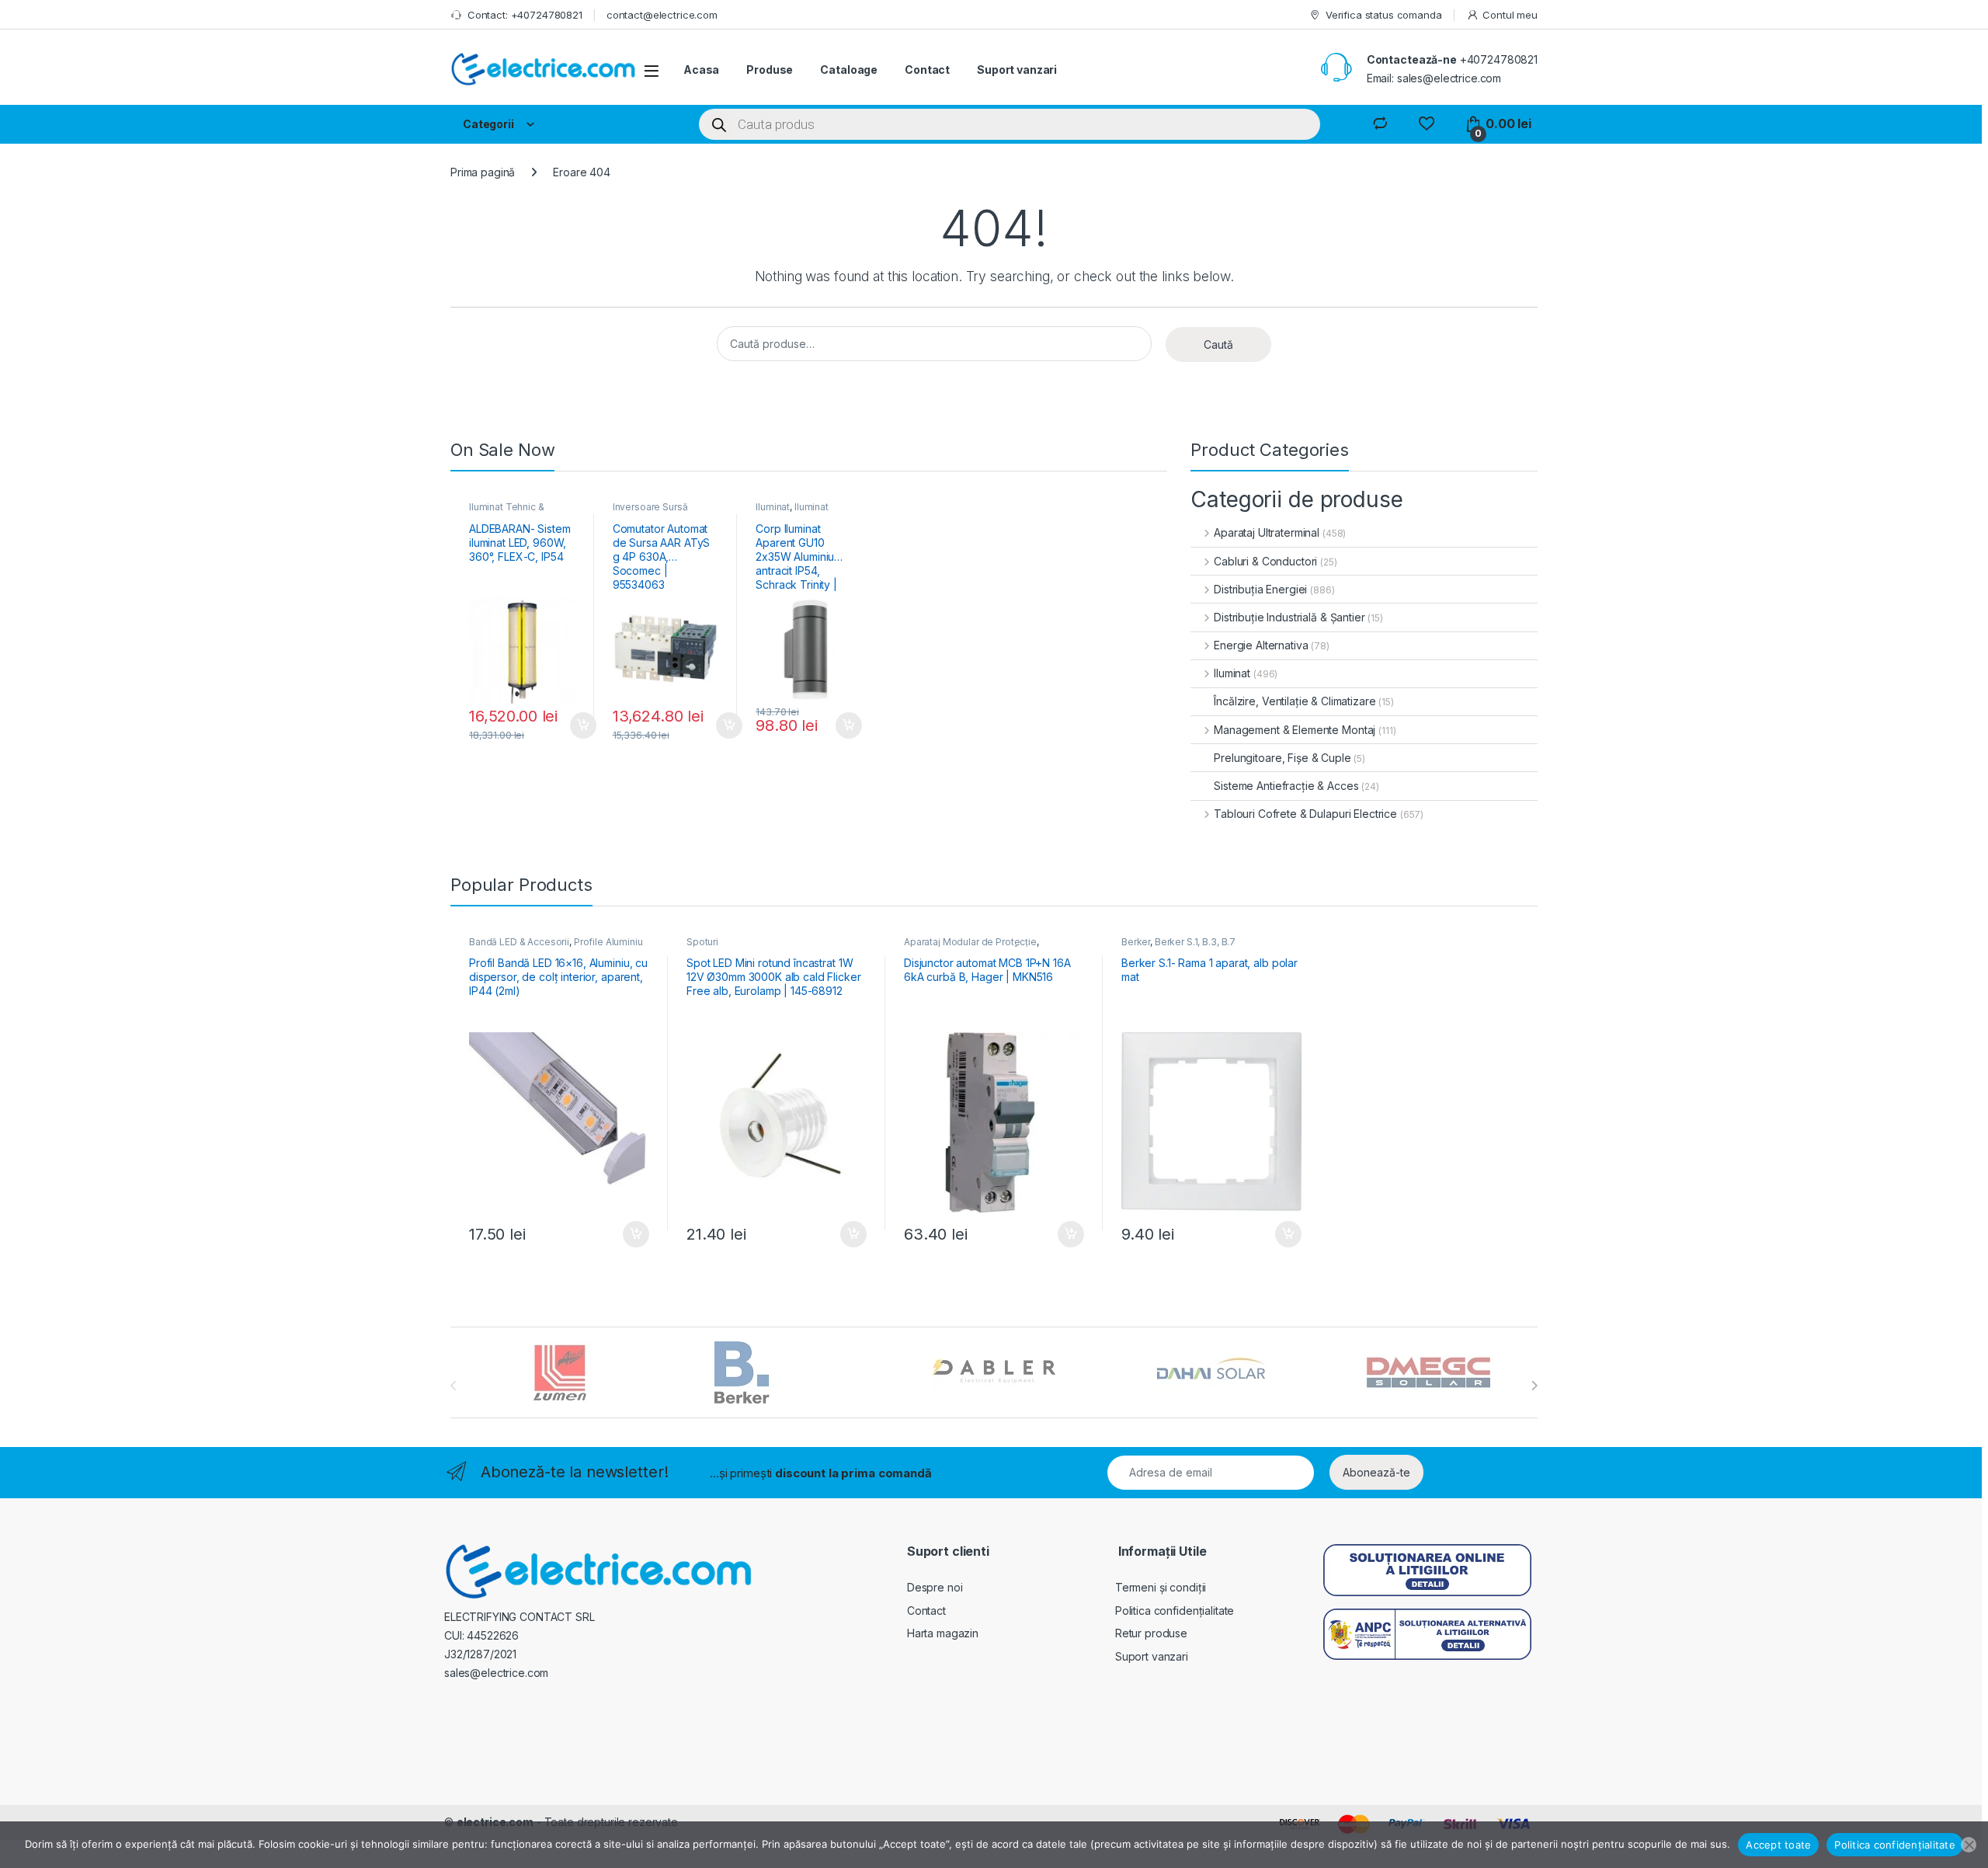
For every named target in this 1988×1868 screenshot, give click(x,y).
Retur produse (1151, 1633)
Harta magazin (943, 1633)
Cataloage (849, 70)
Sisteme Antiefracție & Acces (1286, 786)
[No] (1969, 1845)
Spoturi (702, 942)
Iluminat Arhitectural (792, 512)
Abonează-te (1376, 1472)
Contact (927, 70)
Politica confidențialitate (1175, 1611)
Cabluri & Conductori (1265, 561)
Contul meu (1510, 15)
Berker (1136, 942)
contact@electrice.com (662, 15)
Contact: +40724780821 (525, 15)
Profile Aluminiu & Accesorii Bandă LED (556, 947)
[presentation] (1534, 1386)
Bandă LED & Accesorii (519, 942)
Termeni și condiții (1161, 1587)
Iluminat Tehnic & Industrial (507, 512)
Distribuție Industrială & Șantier (1289, 617)
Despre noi (935, 1587)
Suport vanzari (1017, 70)
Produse (770, 70)
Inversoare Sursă (650, 507)
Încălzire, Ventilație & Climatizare (1295, 701)
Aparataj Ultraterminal (1267, 532)
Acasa (701, 70)
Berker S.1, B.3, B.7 (1195, 942)
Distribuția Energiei (1260, 589)
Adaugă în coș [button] (577, 725)
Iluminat (773, 507)
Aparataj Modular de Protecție (970, 942)
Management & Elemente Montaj (1295, 730)
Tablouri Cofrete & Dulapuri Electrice (1305, 814)
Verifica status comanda (1384, 15)
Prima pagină (483, 172)
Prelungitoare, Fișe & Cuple (1282, 758)
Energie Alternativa (1261, 645)
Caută (1218, 344)
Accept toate (1778, 1845)
